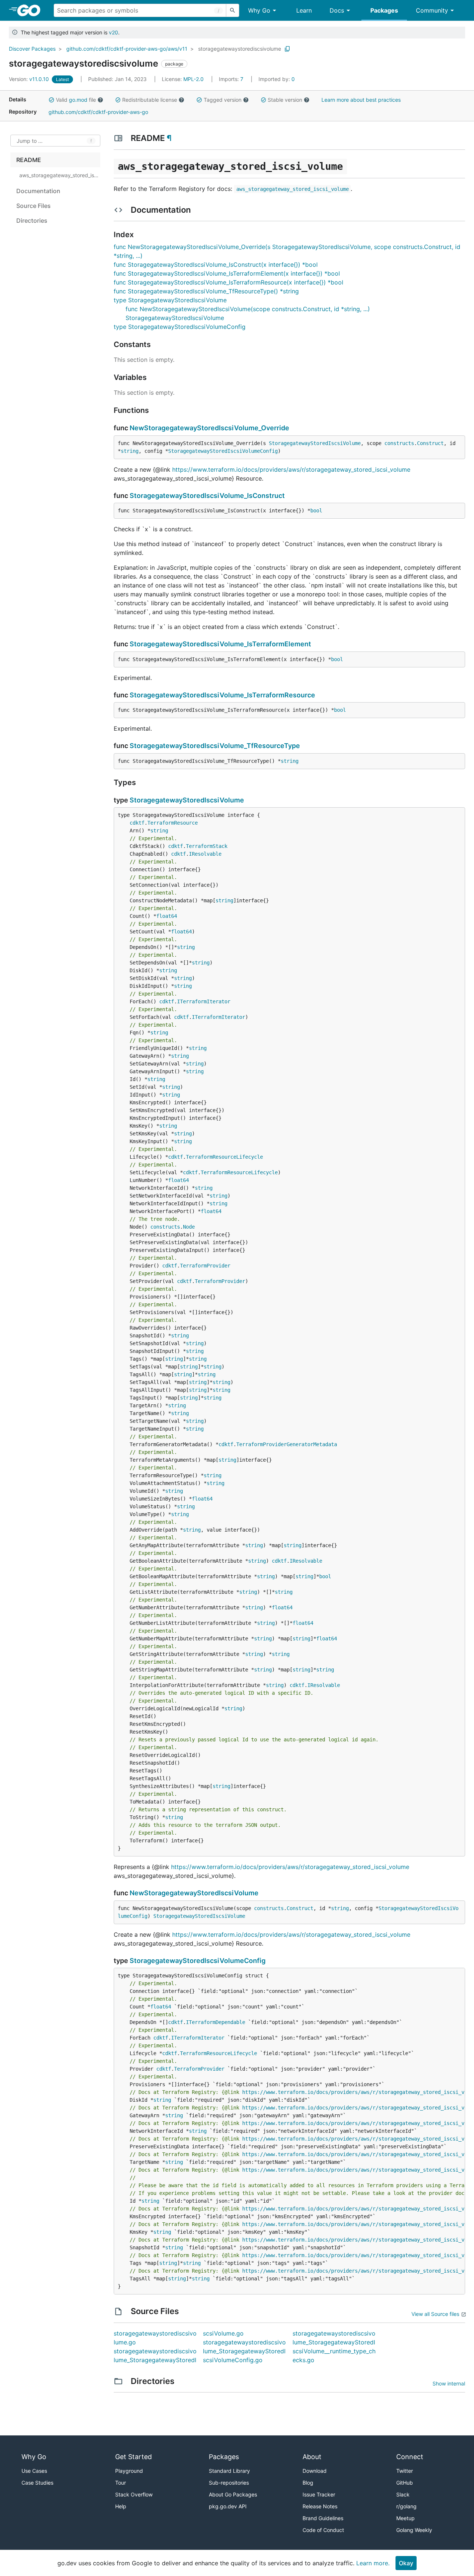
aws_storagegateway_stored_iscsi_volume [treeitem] (59, 175)
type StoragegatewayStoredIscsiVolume (170, 300)
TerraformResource (173, 823)
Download (315, 2471)
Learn (304, 10)
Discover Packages (32, 49)
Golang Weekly (414, 2530)
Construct (430, 443)
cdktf (137, 823)
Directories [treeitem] (32, 220)
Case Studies (37, 2483)
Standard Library (229, 2471)
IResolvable (205, 854)
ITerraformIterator (204, 1001)
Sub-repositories (229, 2483)
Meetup (405, 2518)
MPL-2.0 (193, 79)
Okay (406, 2563)
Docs (337, 10)
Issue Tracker (319, 2494)
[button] (51, 100)
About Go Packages (233, 2494)
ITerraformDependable (216, 2022)
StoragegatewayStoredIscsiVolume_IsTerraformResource (222, 695)
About (312, 2457)
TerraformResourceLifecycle (224, 1157)
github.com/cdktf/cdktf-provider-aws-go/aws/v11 (127, 49)
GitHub (405, 2483)
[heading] (31, 10)
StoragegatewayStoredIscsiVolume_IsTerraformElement (220, 644)
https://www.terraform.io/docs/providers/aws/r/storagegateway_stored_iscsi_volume (291, 469)
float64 (167, 916)
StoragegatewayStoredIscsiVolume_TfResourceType (215, 746)
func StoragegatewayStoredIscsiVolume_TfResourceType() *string (206, 291)
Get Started (133, 2457)
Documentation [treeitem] (38, 191)
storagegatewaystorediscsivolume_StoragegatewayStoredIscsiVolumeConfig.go (244, 2351)
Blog (308, 2483)
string (130, 451)
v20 (114, 32)
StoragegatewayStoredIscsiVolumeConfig (223, 451)
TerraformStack (207, 846)
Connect (410, 2457)
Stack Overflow (134, 2494)
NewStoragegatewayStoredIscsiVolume (194, 1893)
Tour (121, 2483)
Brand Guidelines (323, 2518)
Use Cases (34, 2471)
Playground (129, 2471)
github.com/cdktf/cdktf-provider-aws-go (98, 112)
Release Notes (320, 2506)
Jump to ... (30, 141)
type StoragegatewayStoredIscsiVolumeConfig (180, 327)
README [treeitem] (29, 160)
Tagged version (223, 100)
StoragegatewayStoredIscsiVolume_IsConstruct (207, 496)
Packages (384, 10)
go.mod (78, 100)
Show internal (449, 2383)
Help (121, 2506)
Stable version (285, 100)
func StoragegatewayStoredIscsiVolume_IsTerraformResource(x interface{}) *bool (228, 282)
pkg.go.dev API (228, 2506)
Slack (403, 2494)
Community (432, 10)
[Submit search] (233, 10)
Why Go (259, 10)
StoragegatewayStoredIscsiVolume (315, 443)
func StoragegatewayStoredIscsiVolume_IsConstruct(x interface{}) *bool (216, 265)
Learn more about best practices (361, 100)
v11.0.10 (30, 79)
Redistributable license (150, 100)
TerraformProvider (205, 1266)
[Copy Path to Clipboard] (287, 49)
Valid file (76, 100)
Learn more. (373, 2563)
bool (316, 511)
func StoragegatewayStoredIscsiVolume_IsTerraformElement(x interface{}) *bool (227, 273)
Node (189, 1227)
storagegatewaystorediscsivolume (240, 49)
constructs (399, 443)
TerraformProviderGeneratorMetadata (287, 1444)
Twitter (405, 2471)
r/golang (406, 2506)
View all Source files (435, 2314)
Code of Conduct (323, 2530)
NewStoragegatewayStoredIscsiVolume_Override (209, 428)
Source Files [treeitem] (34, 206)
